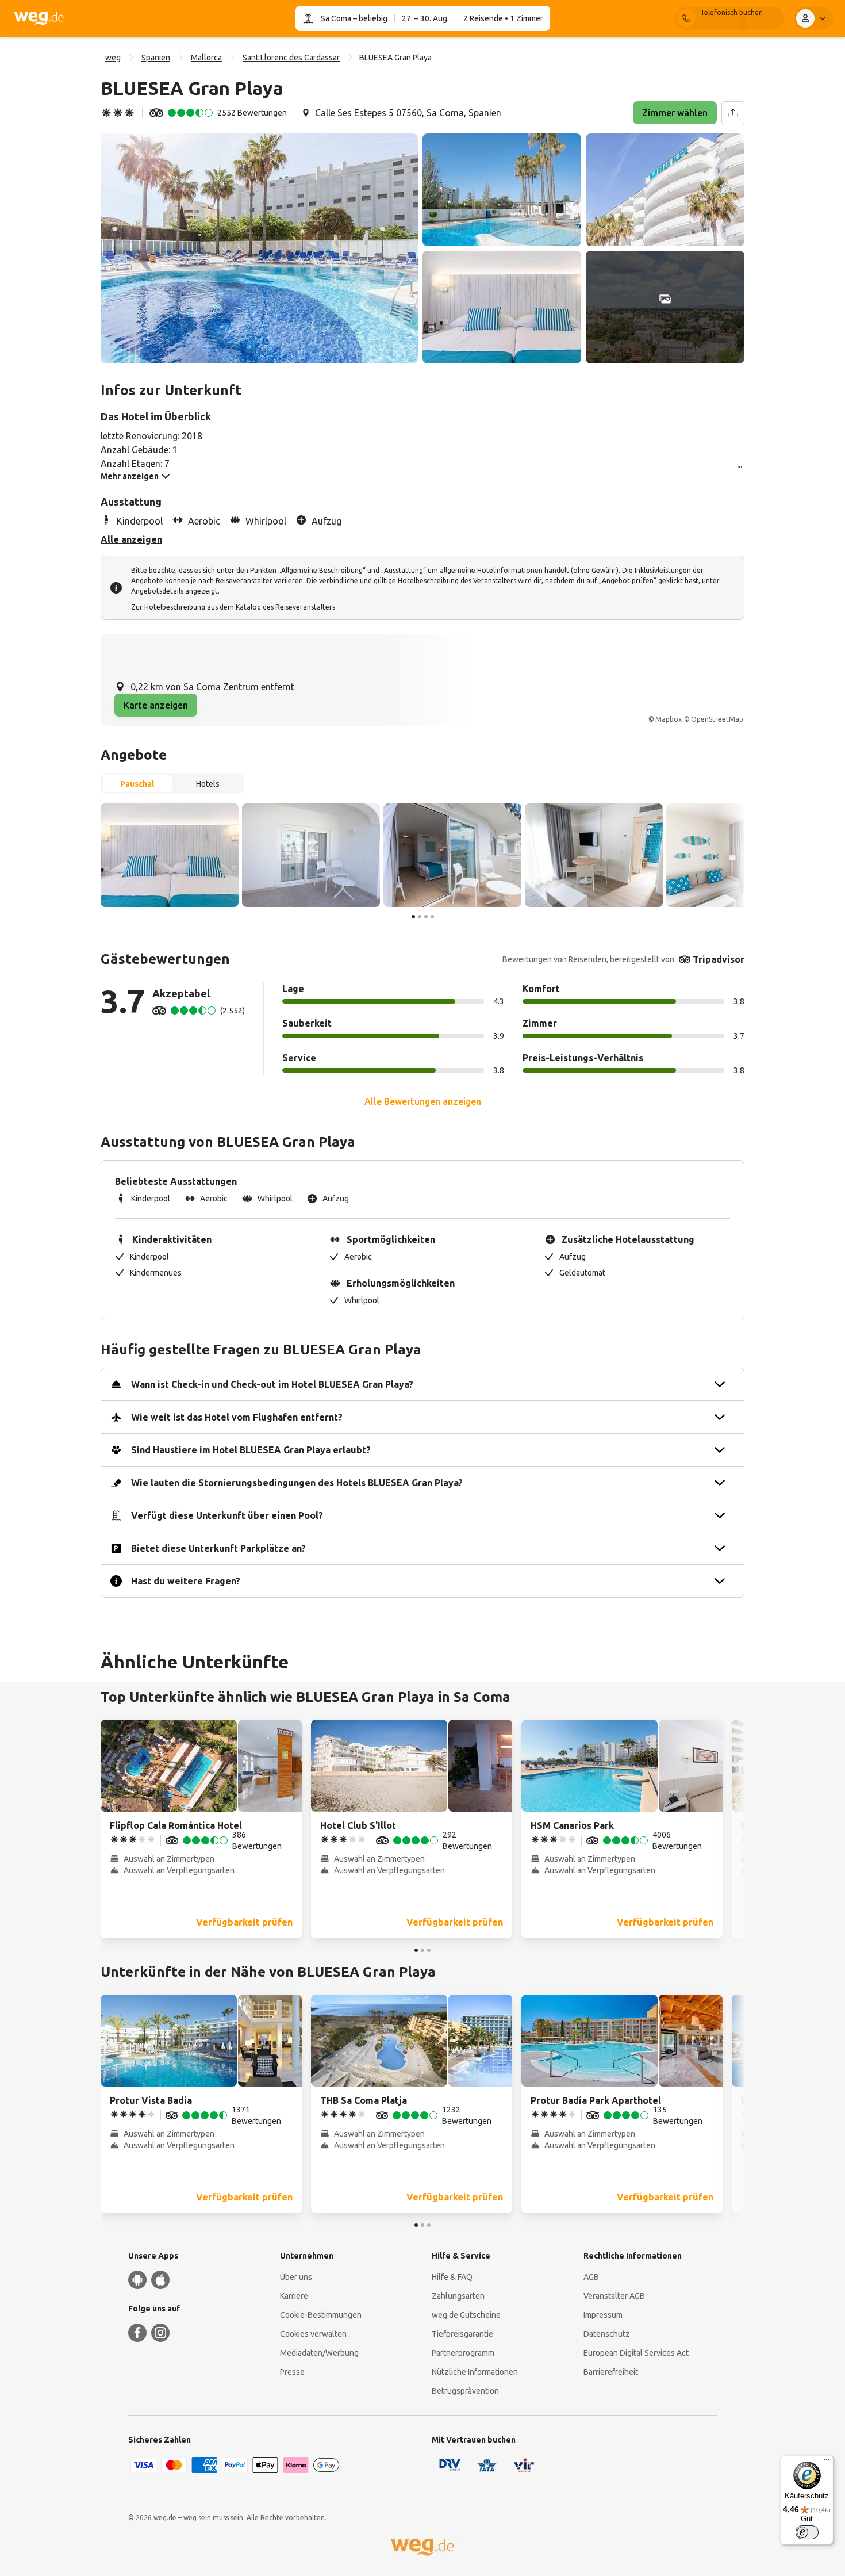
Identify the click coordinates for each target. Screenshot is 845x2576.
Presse (292, 2372)
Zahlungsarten (458, 2296)
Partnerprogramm (463, 2353)
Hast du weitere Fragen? (186, 1581)
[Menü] (827, 2462)
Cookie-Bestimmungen (321, 2315)
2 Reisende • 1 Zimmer (503, 18)
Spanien (156, 58)
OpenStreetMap (717, 719)
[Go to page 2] (420, 917)
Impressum (603, 2315)
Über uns (296, 2277)
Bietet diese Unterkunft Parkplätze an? (218, 1548)
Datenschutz (607, 2334)
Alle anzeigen (131, 539)
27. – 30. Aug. (425, 18)
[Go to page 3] (426, 917)
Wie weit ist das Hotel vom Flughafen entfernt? (237, 1417)
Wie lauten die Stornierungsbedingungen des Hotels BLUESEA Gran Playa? (297, 1483)
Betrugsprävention (465, 2391)
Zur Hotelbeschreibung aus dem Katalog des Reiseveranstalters (233, 607)
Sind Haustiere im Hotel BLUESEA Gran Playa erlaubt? (251, 1450)
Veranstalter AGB (614, 2296)
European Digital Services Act (636, 2353)
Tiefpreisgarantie (462, 2334)
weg (113, 58)
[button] (259, 248)
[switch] (807, 2532)
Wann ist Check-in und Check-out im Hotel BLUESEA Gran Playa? (272, 1384)
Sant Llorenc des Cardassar (291, 58)
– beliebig (369, 18)
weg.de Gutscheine (466, 2315)
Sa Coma (336, 18)
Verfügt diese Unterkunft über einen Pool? (227, 1515)
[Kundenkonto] (813, 18)
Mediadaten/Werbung (319, 2353)
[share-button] (733, 113)
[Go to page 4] (432, 917)
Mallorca (206, 58)
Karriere (294, 2296)
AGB (591, 2277)
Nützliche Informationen (475, 2372)
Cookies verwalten (313, 2334)
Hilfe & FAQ (452, 2277)
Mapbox (669, 719)
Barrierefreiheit (611, 2372)
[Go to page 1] (413, 917)
